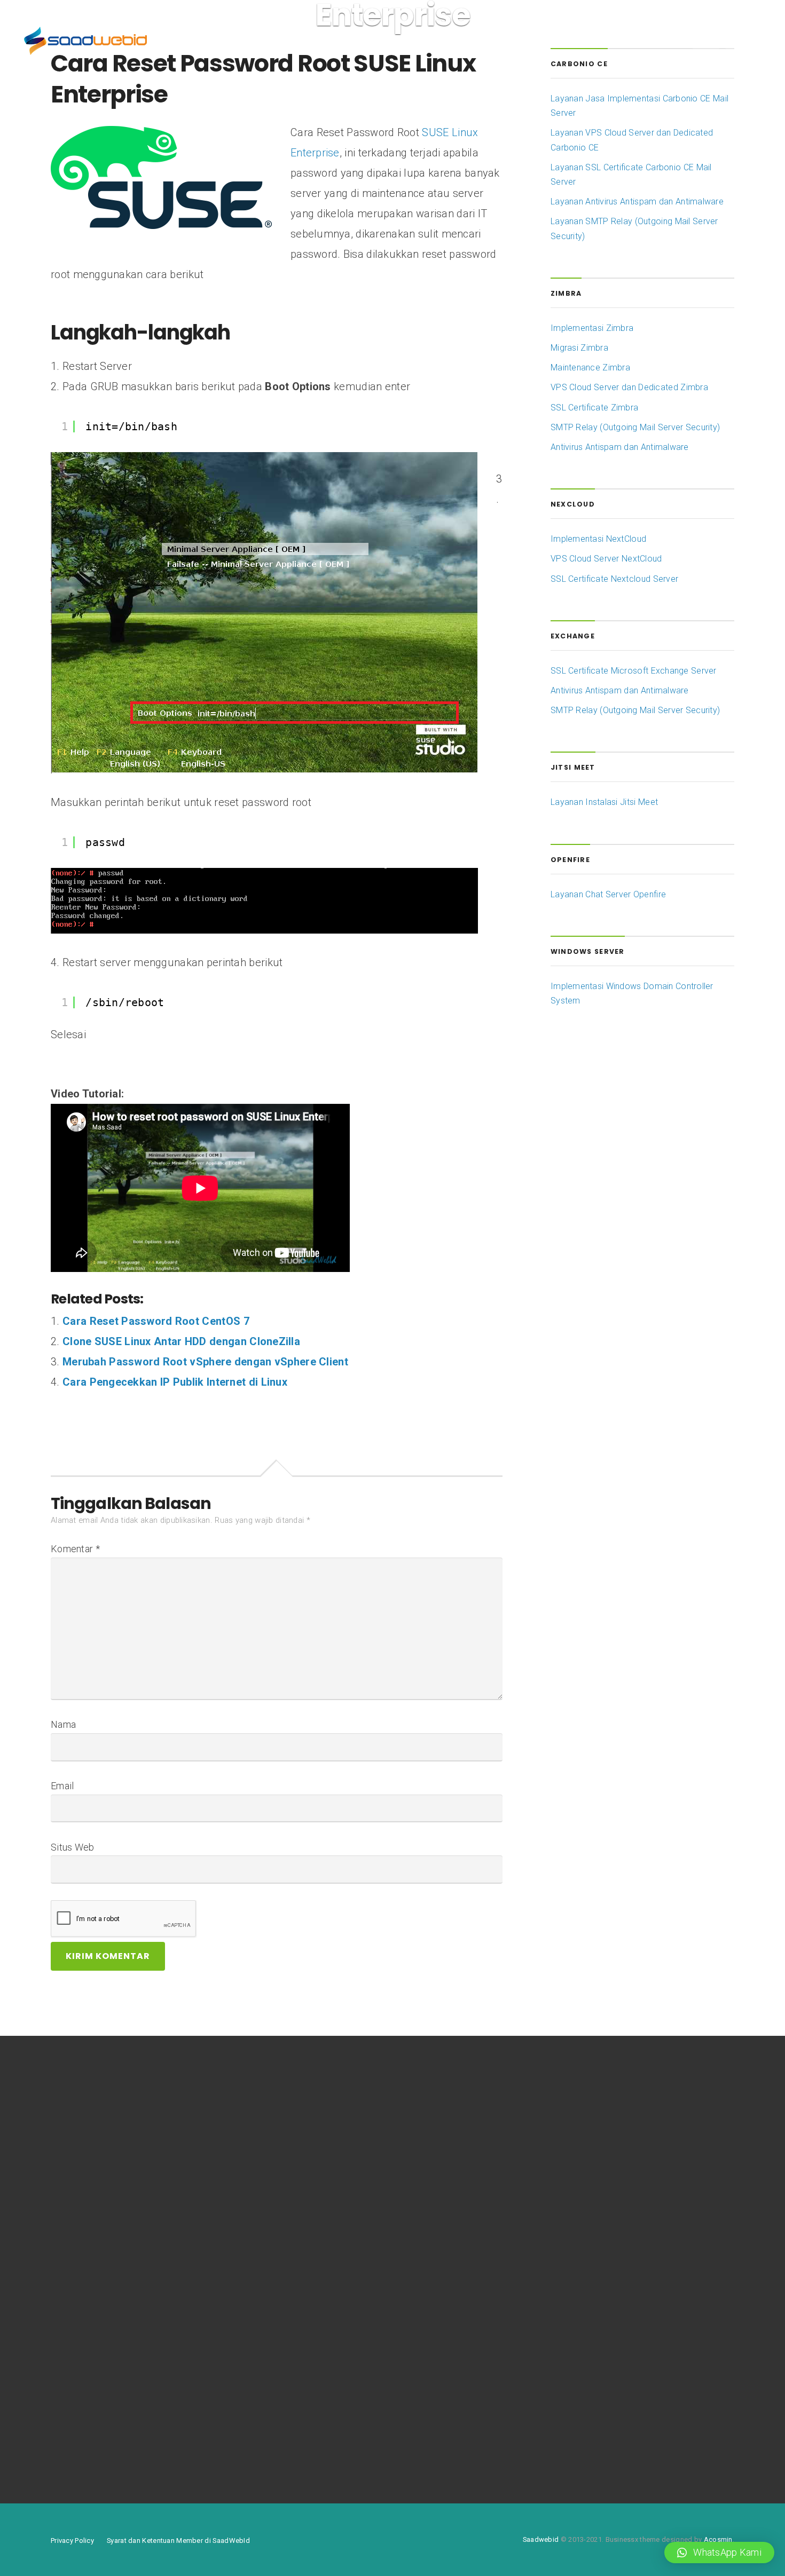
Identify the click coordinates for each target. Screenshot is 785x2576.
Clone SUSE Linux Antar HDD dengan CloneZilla (181, 1341)
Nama (63, 1724)
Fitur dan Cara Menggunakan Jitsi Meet (126, 2190)
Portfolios (200, 42)
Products (314, 42)
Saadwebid (541, 2539)
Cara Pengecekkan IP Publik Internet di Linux (175, 1382)
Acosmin (718, 2539)
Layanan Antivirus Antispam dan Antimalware (637, 202)
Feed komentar (568, 2389)
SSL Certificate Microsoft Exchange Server (634, 671)
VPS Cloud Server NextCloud (606, 559)
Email (62, 1786)
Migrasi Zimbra (579, 348)
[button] (719, 2553)
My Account (425, 42)
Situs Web (73, 1847)
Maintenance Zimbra (590, 368)
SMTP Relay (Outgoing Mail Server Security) (635, 427)
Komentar (75, 1549)
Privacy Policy (72, 2541)
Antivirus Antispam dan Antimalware (620, 447)
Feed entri (558, 2370)
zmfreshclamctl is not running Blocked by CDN (140, 2352)
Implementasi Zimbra (592, 328)
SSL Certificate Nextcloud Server (614, 579)
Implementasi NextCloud (598, 539)
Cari (318, 2143)
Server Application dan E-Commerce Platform (140, 2156)
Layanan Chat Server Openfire (608, 894)
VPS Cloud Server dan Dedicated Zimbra (629, 387)
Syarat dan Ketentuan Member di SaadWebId (178, 2541)
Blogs (366, 42)
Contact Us (494, 42)
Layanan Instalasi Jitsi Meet (604, 802)
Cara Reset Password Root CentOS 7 (156, 1321)
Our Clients (258, 42)
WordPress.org (568, 2409)
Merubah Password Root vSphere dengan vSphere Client (205, 1362)
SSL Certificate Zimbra (594, 408)
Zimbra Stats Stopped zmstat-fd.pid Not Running (145, 2372)
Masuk (551, 2349)
